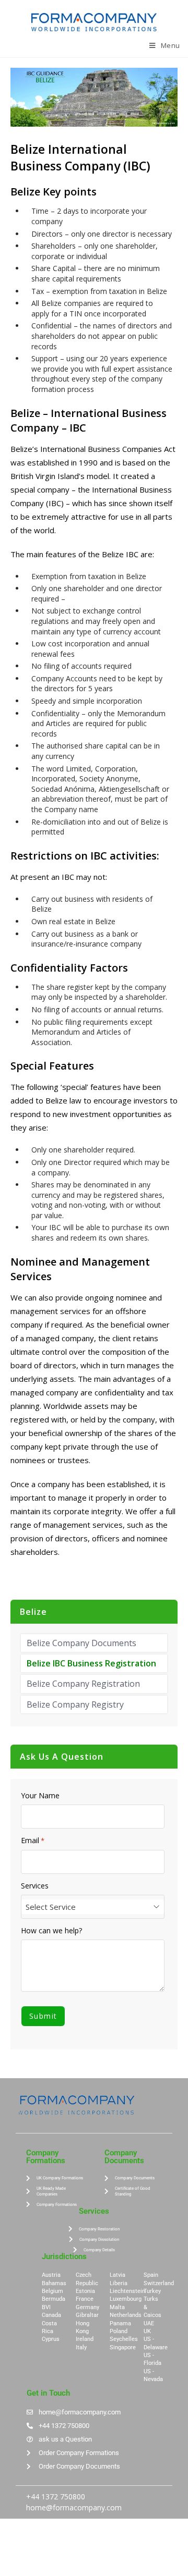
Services (35, 1886)
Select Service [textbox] (51, 1907)
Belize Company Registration (83, 1684)
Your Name (40, 1796)
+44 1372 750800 (56, 2497)
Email (33, 1841)
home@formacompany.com (74, 2507)
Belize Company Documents (81, 1643)
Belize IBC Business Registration (91, 1663)
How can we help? (51, 1931)
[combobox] (93, 1907)
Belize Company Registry (75, 1704)
